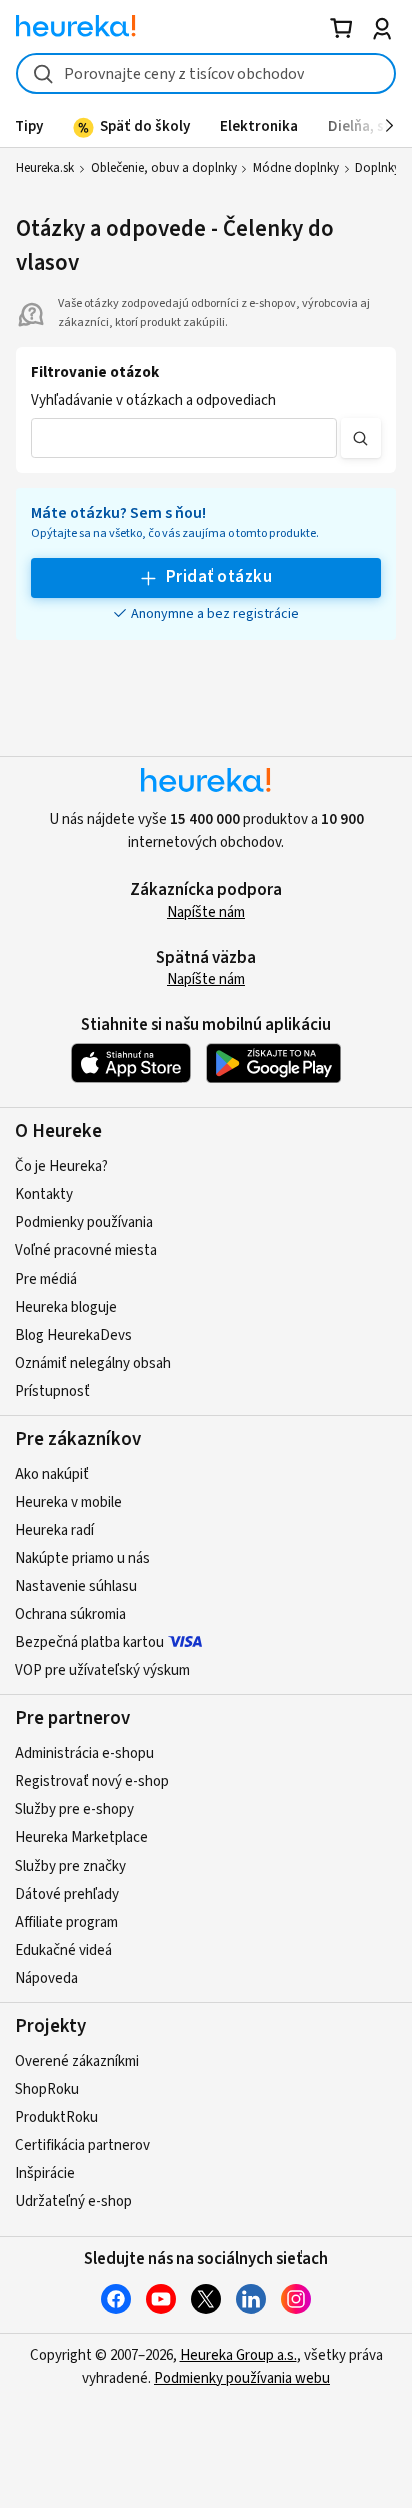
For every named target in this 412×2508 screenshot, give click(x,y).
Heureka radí (54, 1530)
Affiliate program (66, 1922)
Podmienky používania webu (242, 2378)
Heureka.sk (45, 168)
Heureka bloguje (66, 1307)
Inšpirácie (45, 2173)
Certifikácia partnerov (82, 2145)
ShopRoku (47, 2089)
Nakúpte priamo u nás (82, 1558)
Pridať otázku (219, 577)
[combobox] (205, 73)
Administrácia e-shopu (84, 1753)
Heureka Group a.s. (238, 2355)
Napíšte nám (206, 912)
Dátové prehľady (67, 1894)
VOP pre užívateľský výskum (102, 1670)
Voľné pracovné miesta (86, 1250)
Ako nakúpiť (52, 1474)
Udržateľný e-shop (73, 2201)
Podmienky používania (84, 1222)
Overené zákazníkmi (77, 2061)
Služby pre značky (70, 1866)
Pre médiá (46, 1279)
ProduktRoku (56, 2117)
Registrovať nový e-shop (92, 1781)
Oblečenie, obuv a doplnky (164, 168)
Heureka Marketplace (81, 1837)
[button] (184, 438)
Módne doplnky (296, 168)
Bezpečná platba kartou (89, 1642)
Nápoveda (46, 1978)
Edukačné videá (63, 1950)
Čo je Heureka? (61, 1166)
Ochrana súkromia (70, 1614)
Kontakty (44, 1194)
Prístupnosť (52, 1391)
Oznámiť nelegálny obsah (93, 1363)
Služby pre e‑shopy (74, 1809)
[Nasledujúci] (389, 126)
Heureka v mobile (68, 1502)
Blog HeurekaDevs (73, 1335)
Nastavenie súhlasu (76, 1586)
